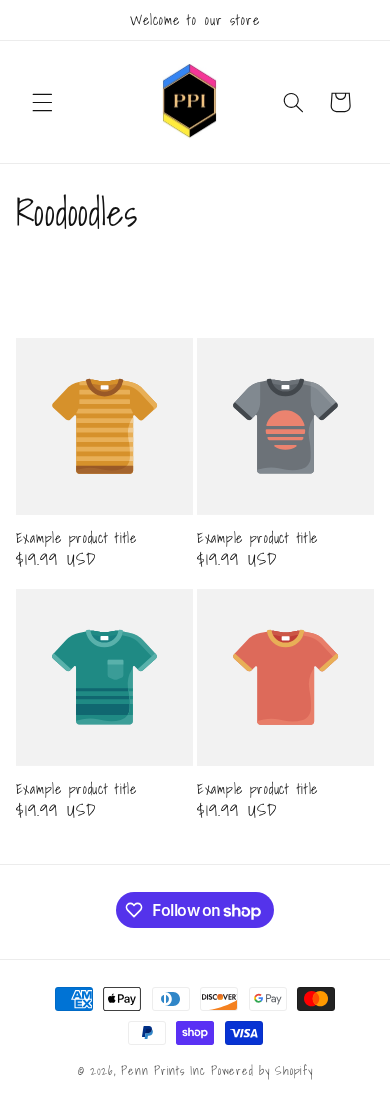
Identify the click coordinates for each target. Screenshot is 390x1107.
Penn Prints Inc (163, 1070)
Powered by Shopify (261, 1070)
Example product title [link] (76, 538)
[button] (42, 102)
